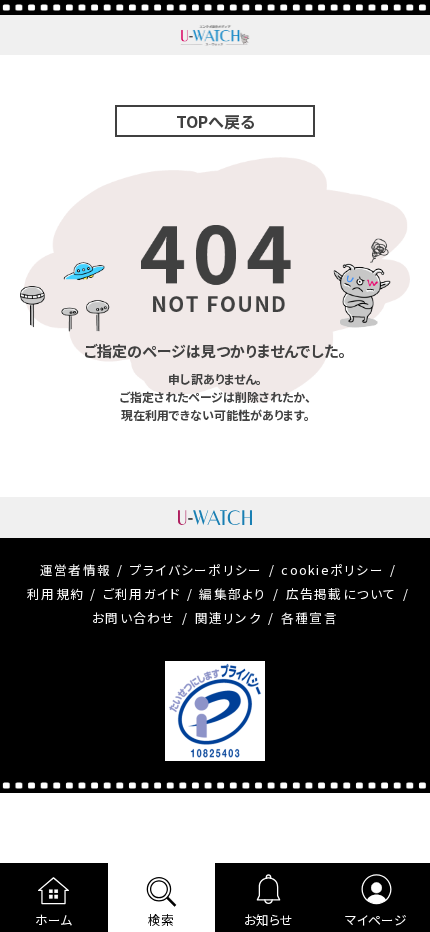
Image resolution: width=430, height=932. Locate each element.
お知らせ (268, 919)
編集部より (232, 593)
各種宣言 (309, 617)
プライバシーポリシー (196, 569)
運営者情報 (75, 569)
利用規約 (55, 593)
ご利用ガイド (142, 593)
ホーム (53, 919)
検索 (161, 919)
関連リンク (228, 617)
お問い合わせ (134, 617)
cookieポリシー (332, 569)
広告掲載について (341, 593)
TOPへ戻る (215, 121)
